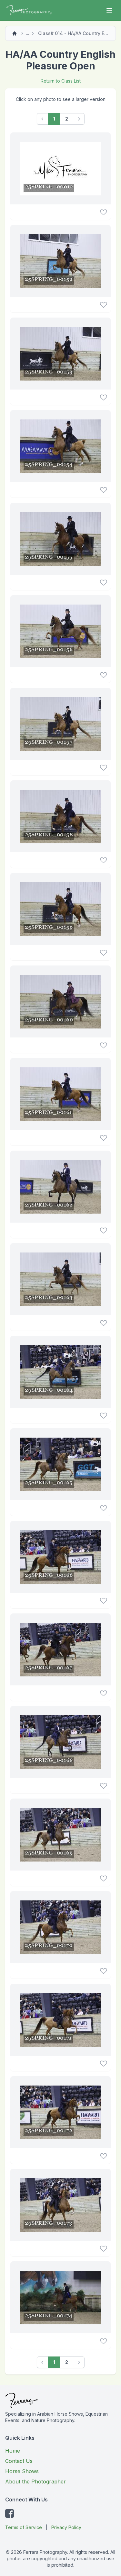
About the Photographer (35, 2482)
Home (13, 2451)
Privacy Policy (66, 2527)
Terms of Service (24, 2527)
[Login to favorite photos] (103, 212)
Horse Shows (22, 2471)
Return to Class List (61, 81)
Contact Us (19, 2461)
